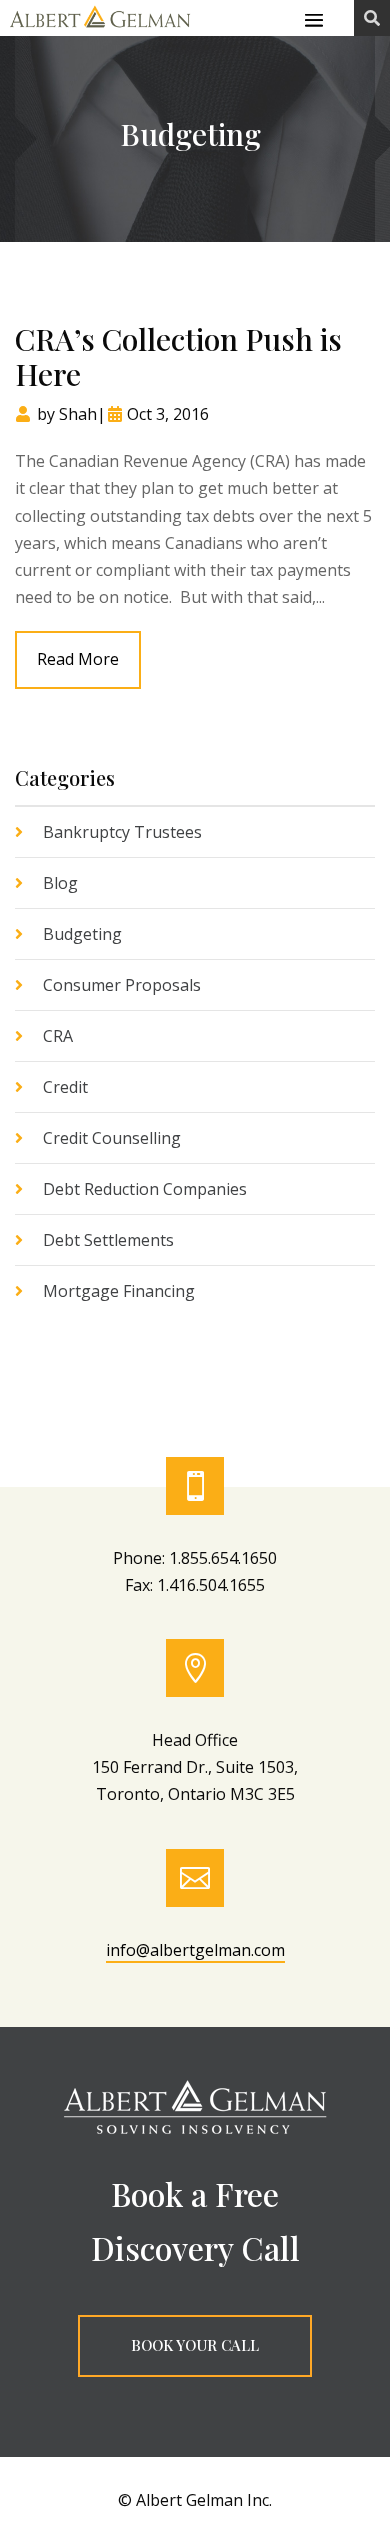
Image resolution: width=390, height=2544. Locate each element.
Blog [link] (60, 883)
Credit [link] (65, 1087)
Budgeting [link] (82, 934)
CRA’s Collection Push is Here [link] (178, 356)
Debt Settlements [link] (108, 1240)
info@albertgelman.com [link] (195, 1950)
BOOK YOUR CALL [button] (195, 2345)
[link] (100, 29)
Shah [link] (78, 414)
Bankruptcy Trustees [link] (122, 832)
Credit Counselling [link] (112, 1138)
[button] (314, 19)
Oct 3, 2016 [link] (168, 414)
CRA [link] (58, 1036)
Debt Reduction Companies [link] (145, 1189)
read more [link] (78, 659)
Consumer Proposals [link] (122, 985)
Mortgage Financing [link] (119, 1291)
